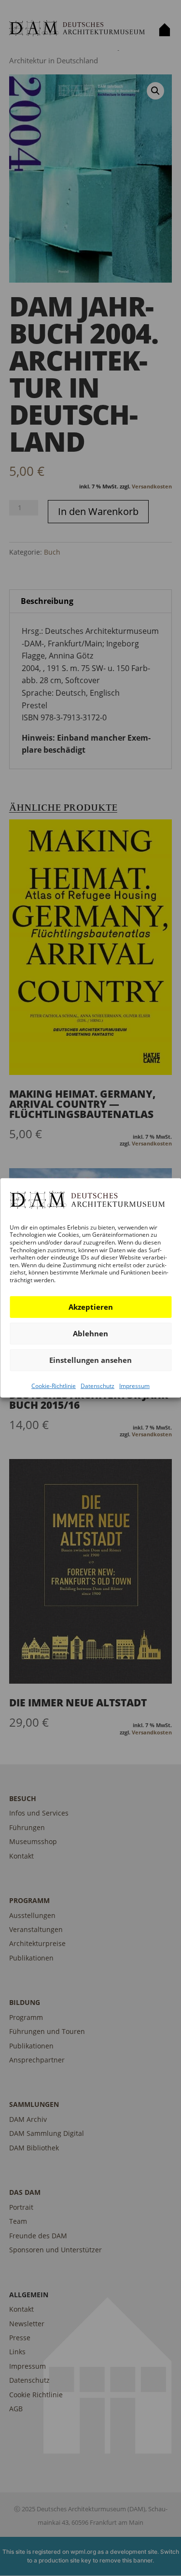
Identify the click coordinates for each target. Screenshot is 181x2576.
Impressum (134, 1385)
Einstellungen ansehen (90, 1360)
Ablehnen (90, 1333)
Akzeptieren (91, 1307)
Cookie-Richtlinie (54, 1385)
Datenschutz (97, 1385)
